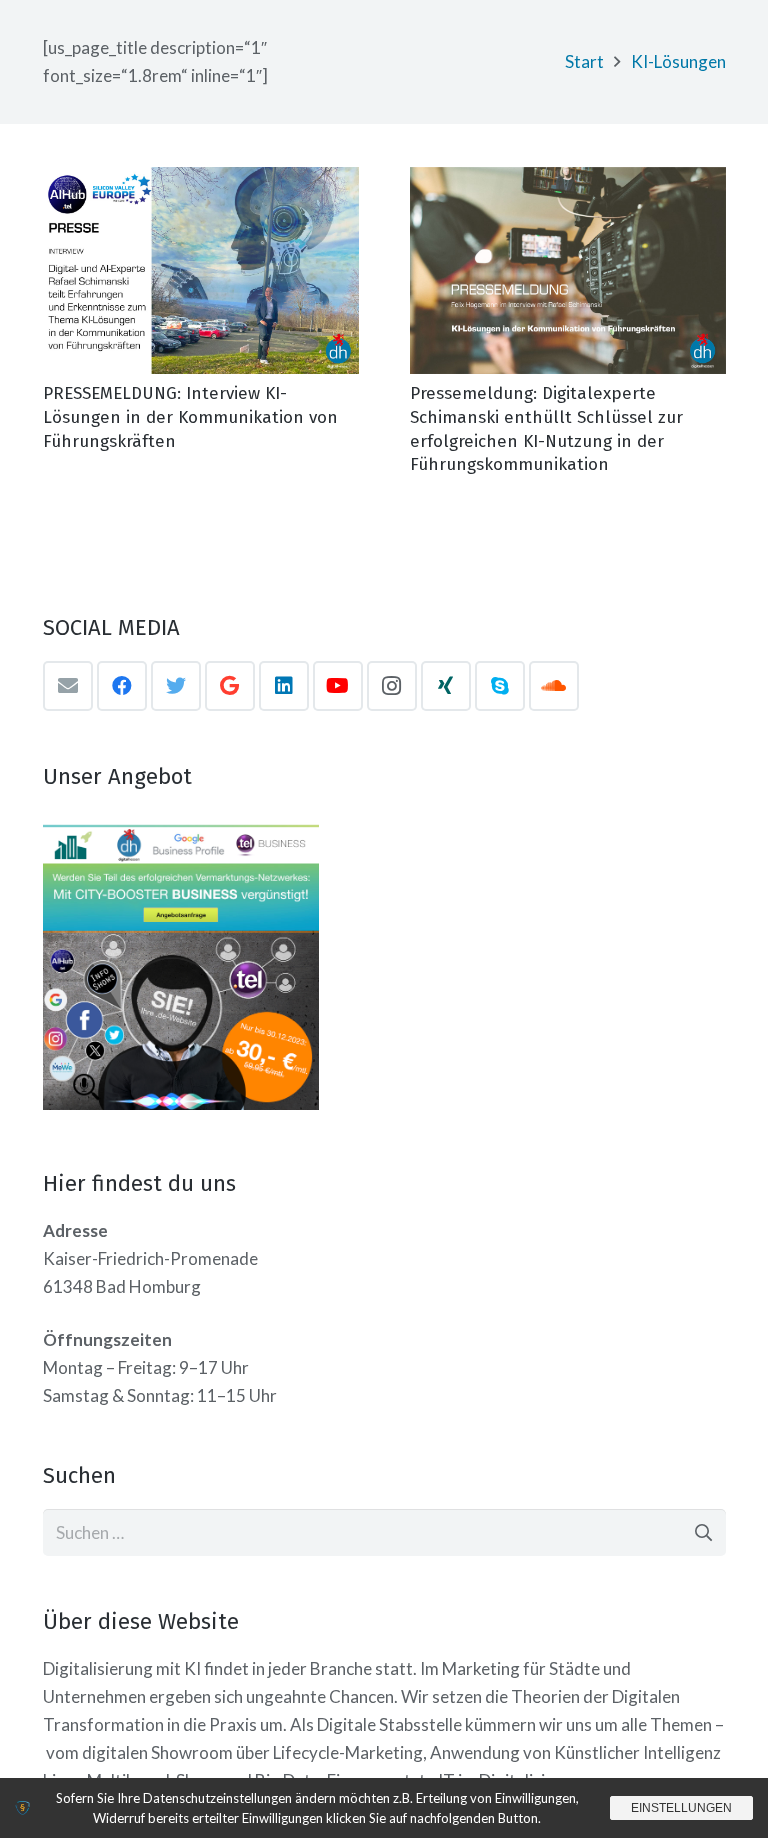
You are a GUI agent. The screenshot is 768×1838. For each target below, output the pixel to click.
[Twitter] (176, 686)
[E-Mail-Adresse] (68, 686)
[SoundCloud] (554, 686)
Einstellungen (681, 1808)
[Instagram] (392, 686)
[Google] (230, 686)
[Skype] (500, 686)
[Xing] (446, 686)
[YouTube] (338, 686)
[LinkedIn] (284, 686)
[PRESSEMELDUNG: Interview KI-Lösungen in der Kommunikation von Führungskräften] (201, 270)
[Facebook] (122, 686)
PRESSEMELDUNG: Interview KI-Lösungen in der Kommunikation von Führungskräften (190, 417)
